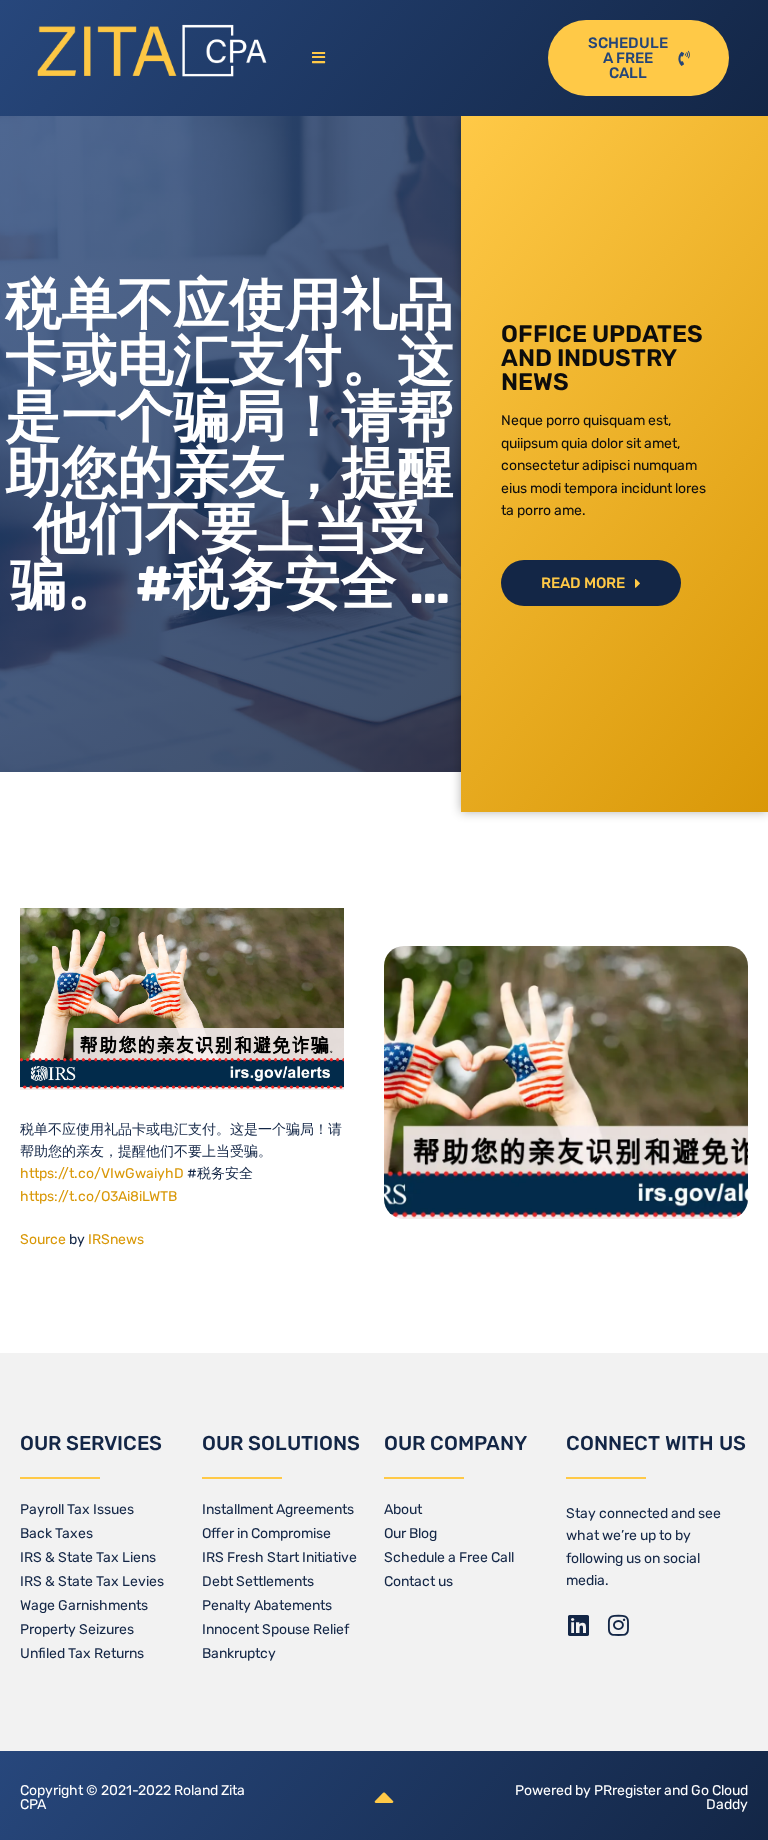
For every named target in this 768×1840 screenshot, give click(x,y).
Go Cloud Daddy (719, 1797)
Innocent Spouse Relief (275, 1629)
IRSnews (116, 1239)
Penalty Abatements (267, 1605)
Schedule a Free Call (449, 1557)
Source (43, 1239)
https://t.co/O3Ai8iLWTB (98, 1196)
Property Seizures (77, 1629)
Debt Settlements (258, 1581)
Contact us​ (418, 1581)
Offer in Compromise (266, 1533)
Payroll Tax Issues (77, 1509)
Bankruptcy (239, 1653)
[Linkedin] (578, 1625)
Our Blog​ (410, 1533)
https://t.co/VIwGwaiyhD (102, 1173)
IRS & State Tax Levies (92, 1581)
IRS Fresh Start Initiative (279, 1557)
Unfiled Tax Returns (82, 1653)
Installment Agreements (278, 1509)
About (403, 1509)
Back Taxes (56, 1533)
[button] (417, 58)
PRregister (629, 1790)
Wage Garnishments (84, 1605)
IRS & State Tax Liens (88, 1557)
